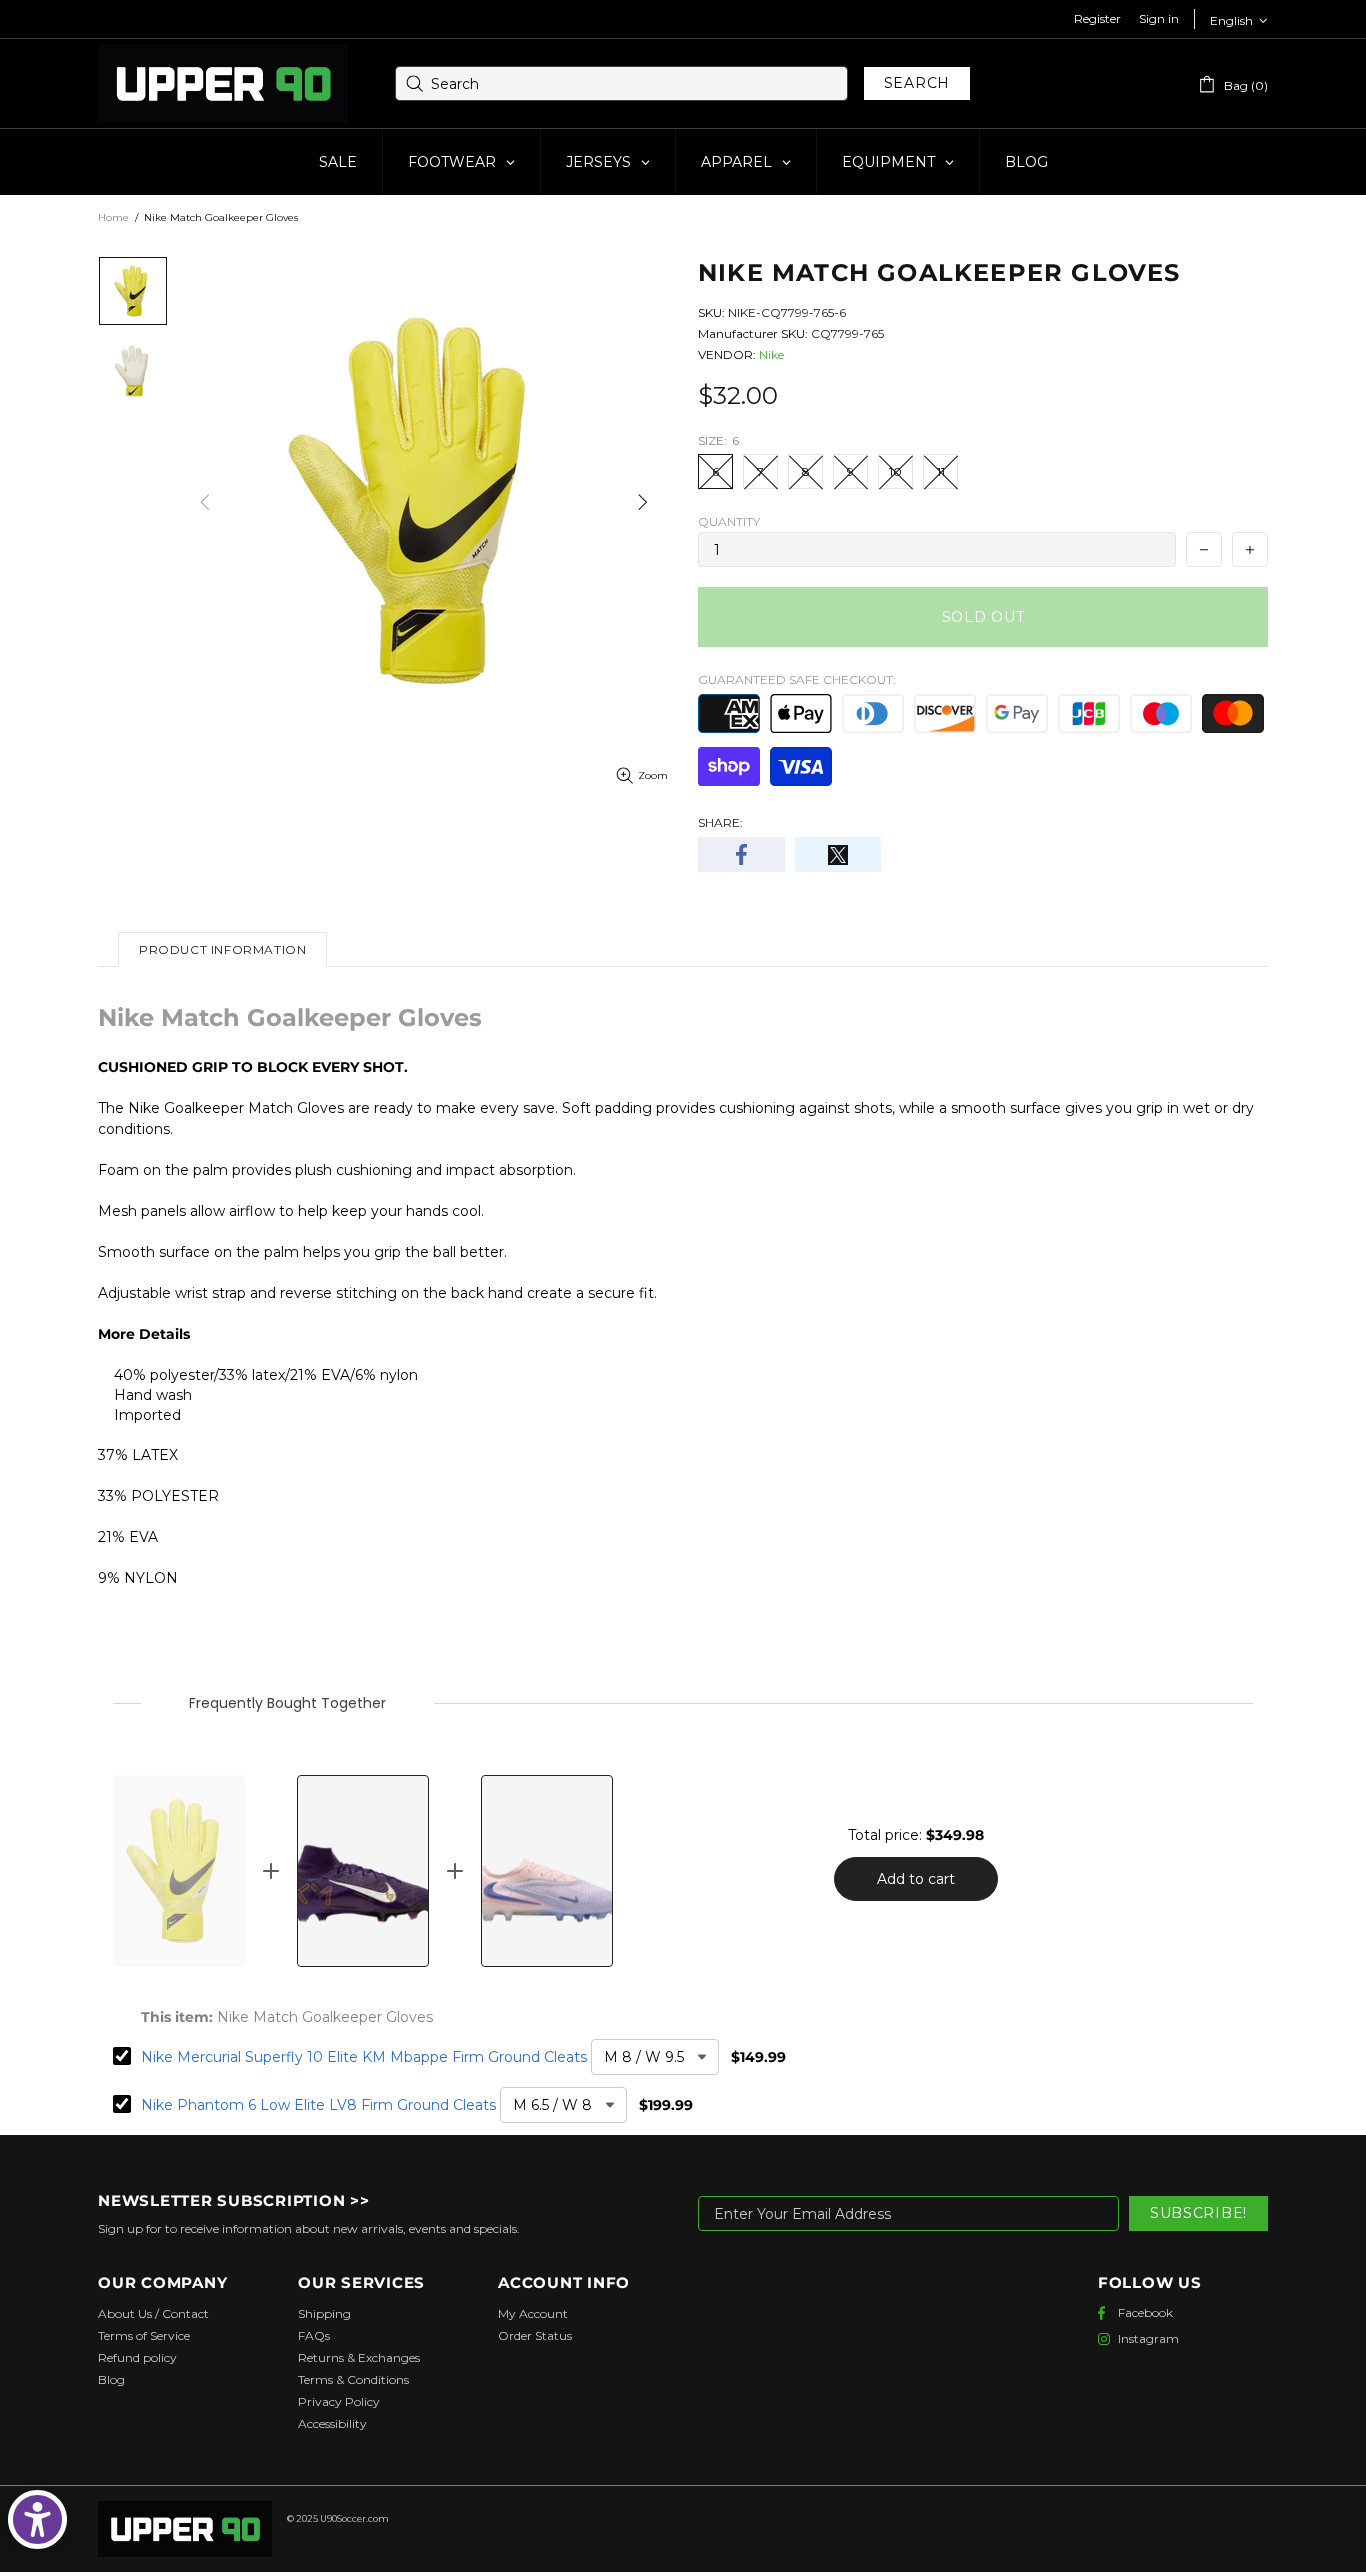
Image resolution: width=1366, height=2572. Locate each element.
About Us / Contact (153, 2313)
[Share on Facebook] (741, 854)
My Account (533, 2313)
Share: (720, 822)
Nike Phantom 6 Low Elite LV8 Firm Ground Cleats (318, 2105)
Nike (771, 354)
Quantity (729, 521)
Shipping (324, 2313)
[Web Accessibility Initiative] (37, 2519)
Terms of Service (144, 2335)
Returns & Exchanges (359, 2357)
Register (1097, 18)
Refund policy (137, 2357)
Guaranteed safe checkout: (797, 679)
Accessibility (332, 2423)
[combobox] (621, 83)
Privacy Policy (339, 2401)
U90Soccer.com (354, 2518)
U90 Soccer (223, 84)
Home (113, 217)
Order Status (535, 2335)
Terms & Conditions (353, 2379)
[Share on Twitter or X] (838, 854)
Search (917, 83)
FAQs (314, 2335)
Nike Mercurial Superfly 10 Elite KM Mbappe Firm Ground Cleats (364, 2057)
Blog (111, 2379)
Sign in (1159, 18)
